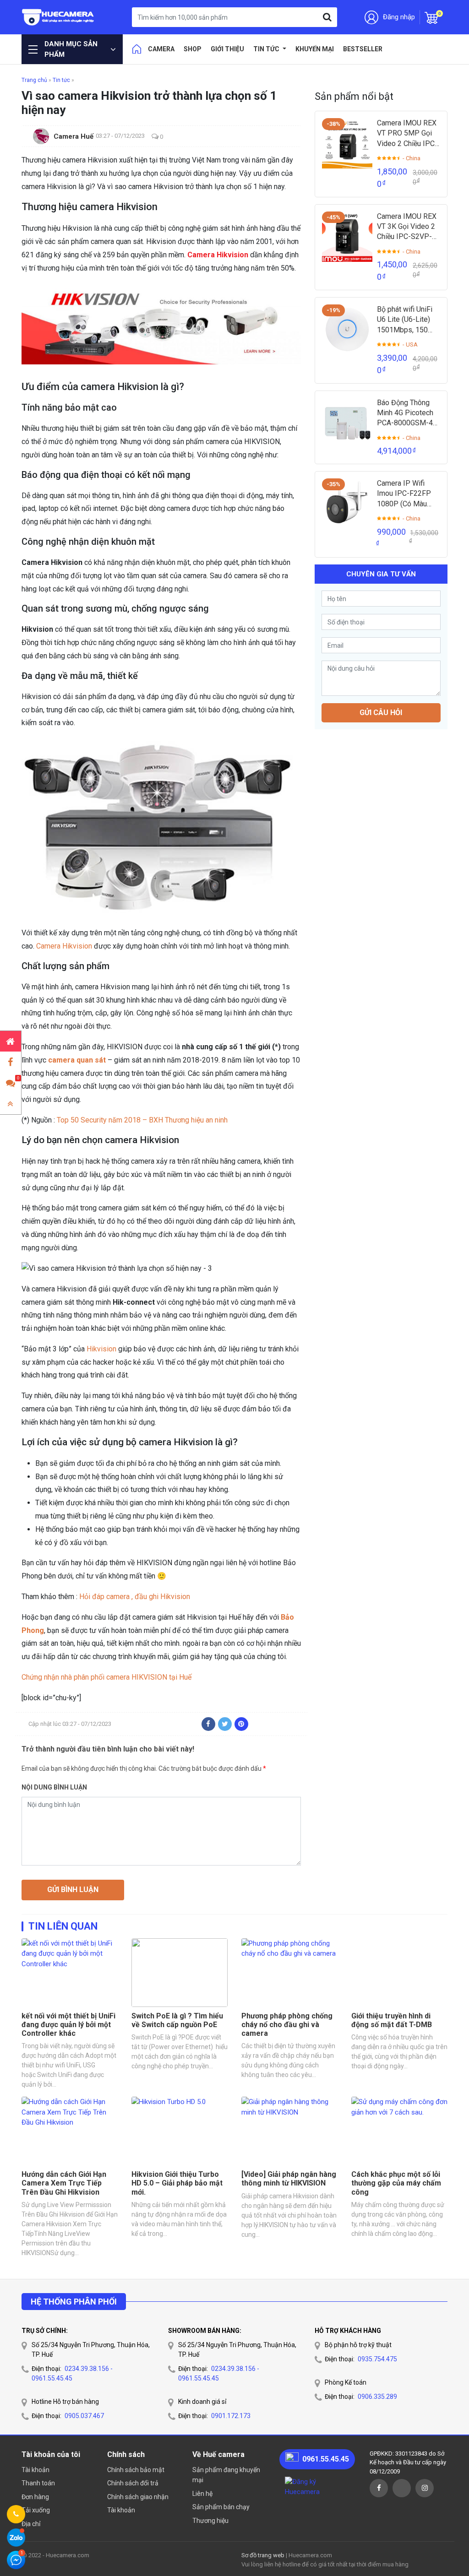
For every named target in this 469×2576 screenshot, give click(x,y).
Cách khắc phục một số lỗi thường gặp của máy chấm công (396, 2183)
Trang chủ (34, 80)
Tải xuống (36, 2510)
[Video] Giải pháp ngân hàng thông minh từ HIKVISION (289, 2179)
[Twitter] (225, 1724)
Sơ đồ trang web (263, 2555)
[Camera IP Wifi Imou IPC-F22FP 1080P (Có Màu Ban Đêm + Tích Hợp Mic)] (347, 504)
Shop (193, 49)
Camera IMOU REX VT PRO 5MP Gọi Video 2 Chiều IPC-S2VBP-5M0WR (407, 134)
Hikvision (101, 1349)
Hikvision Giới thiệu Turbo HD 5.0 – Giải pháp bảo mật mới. (177, 2183)
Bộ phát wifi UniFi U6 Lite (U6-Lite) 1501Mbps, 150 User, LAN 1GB (405, 320)
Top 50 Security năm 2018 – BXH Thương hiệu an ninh (141, 1120)
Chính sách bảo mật (136, 2470)
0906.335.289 (377, 2397)
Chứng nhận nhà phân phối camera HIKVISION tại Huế (106, 1677)
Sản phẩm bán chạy (221, 2507)
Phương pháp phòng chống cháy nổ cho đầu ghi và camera (287, 2025)
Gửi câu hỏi (381, 713)
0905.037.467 (84, 2416)
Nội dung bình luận (54, 1787)
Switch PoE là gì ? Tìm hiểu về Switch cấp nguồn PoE (177, 2020)
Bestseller (363, 49)
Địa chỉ (31, 2524)
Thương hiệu (210, 2521)
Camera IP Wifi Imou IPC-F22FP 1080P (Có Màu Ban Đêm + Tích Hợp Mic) (404, 494)
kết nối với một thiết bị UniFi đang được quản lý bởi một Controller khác (68, 2025)
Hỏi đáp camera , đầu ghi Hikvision (135, 1597)
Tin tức (267, 49)
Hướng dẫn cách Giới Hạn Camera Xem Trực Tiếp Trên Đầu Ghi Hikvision (64, 2183)
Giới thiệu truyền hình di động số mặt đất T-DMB (392, 2020)
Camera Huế (74, 136)
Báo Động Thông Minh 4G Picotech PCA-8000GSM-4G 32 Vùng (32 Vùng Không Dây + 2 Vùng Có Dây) (407, 413)
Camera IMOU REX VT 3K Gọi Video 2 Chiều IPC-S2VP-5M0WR (407, 227)
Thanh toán (38, 2483)
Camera (161, 49)
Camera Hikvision (218, 255)
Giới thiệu (227, 49)
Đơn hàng (35, 2497)
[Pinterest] (241, 1724)
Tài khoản (35, 2470)
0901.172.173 (231, 2416)
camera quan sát (77, 1060)
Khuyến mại (315, 49)
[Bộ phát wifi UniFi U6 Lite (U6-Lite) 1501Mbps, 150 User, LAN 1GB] (347, 330)
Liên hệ (202, 2494)
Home (136, 49)
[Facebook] (208, 1724)
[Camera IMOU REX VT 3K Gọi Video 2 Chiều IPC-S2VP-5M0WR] (347, 237)
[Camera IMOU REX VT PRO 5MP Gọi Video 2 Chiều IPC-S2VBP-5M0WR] (347, 143)
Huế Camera (58, 17)
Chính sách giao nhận (138, 2497)
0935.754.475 (377, 2359)
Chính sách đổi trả (133, 2483)
